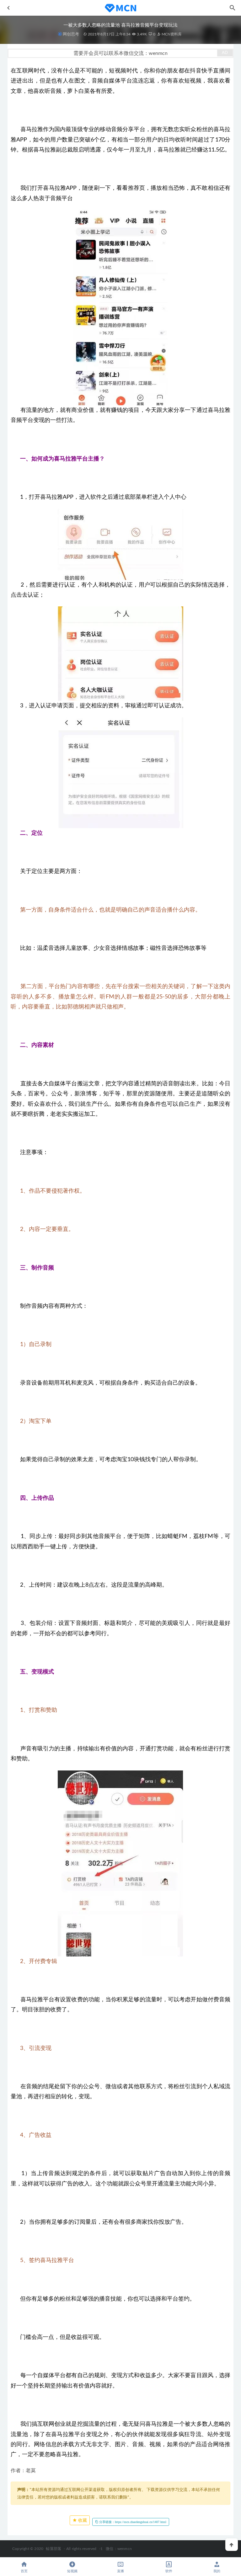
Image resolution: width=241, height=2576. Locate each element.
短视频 (72, 2571)
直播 (120, 2571)
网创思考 (71, 34)
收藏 (82, 2520)
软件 (169, 2571)
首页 (24, 2571)
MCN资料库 (171, 34)
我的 (217, 2571)
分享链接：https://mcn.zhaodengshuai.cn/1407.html (132, 2522)
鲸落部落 (54, 2549)
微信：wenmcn (119, 2549)
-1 (101, 2549)
